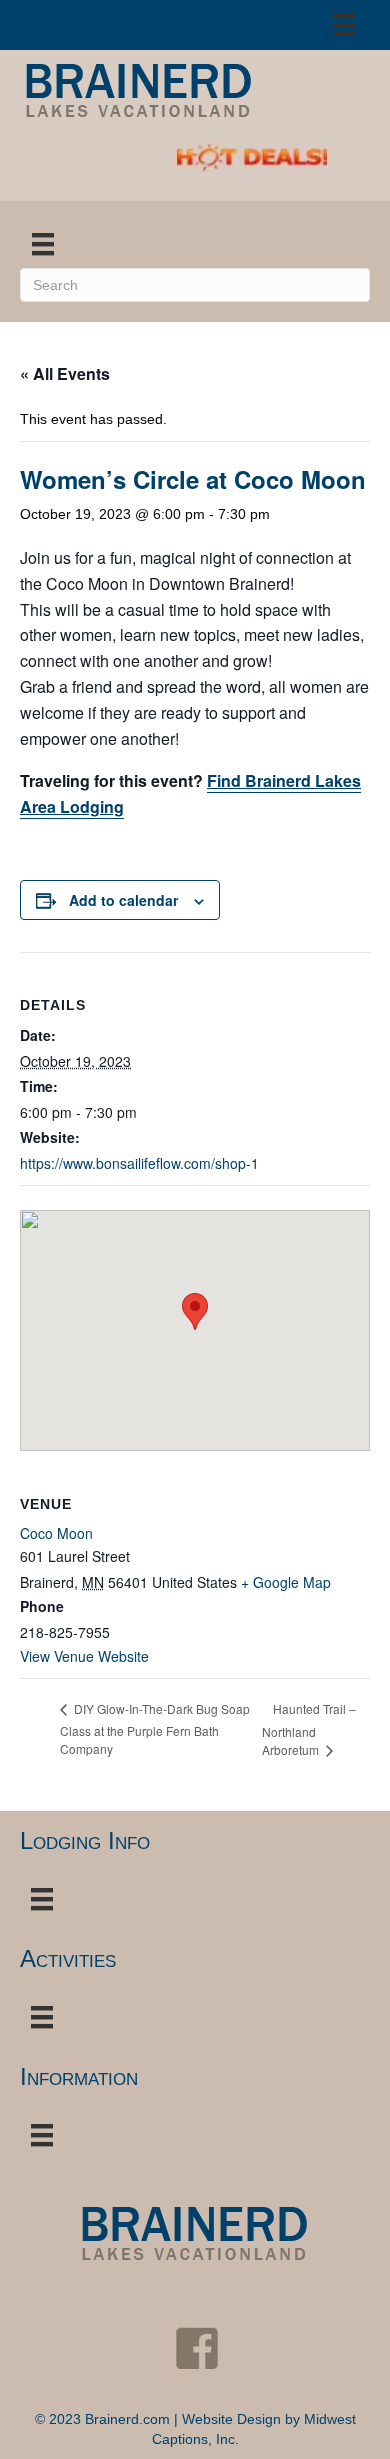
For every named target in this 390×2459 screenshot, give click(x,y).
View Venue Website (84, 1656)
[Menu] (345, 25)
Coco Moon (56, 1533)
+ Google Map (286, 1582)
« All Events (65, 373)
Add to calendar (123, 900)
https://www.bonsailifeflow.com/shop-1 (139, 1163)
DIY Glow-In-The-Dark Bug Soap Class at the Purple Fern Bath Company (155, 1728)
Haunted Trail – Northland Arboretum (309, 1729)
